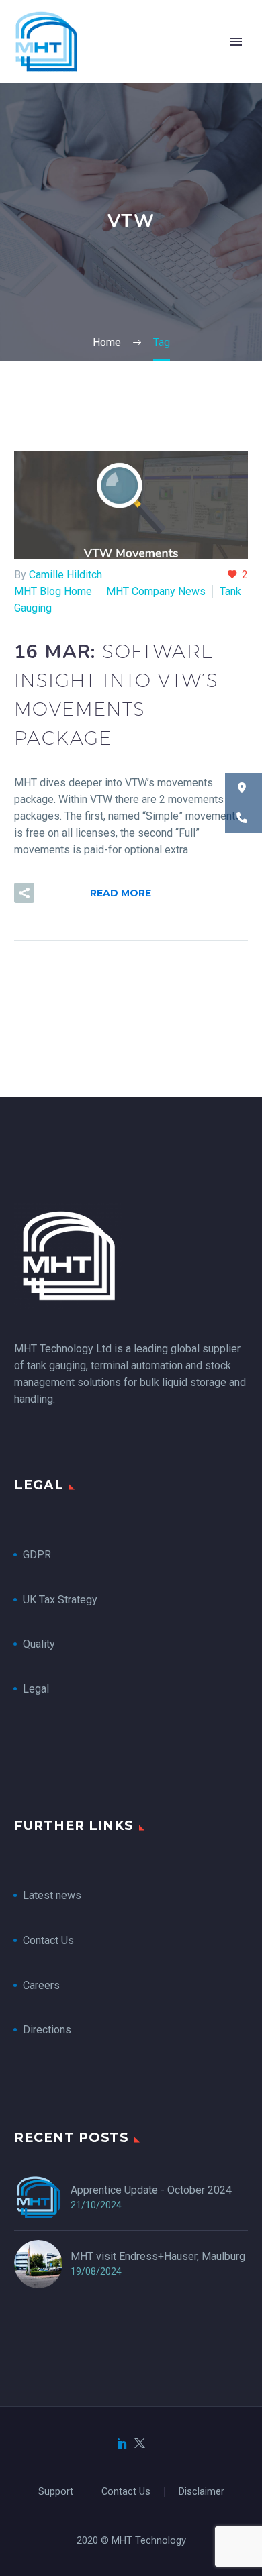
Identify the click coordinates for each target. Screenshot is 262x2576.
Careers (41, 1985)
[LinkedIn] (122, 2443)
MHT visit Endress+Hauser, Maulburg (158, 2256)
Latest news (52, 1895)
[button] (24, 893)
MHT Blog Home (53, 591)
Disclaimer (202, 2492)
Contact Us (48, 1940)
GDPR (37, 1555)
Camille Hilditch (65, 575)
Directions (47, 2030)
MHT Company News (156, 591)
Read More (121, 893)
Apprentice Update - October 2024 (151, 2190)
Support (56, 2492)
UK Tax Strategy (61, 1600)
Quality (39, 1644)
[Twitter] (140, 2443)
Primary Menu (236, 42)
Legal (36, 1689)
